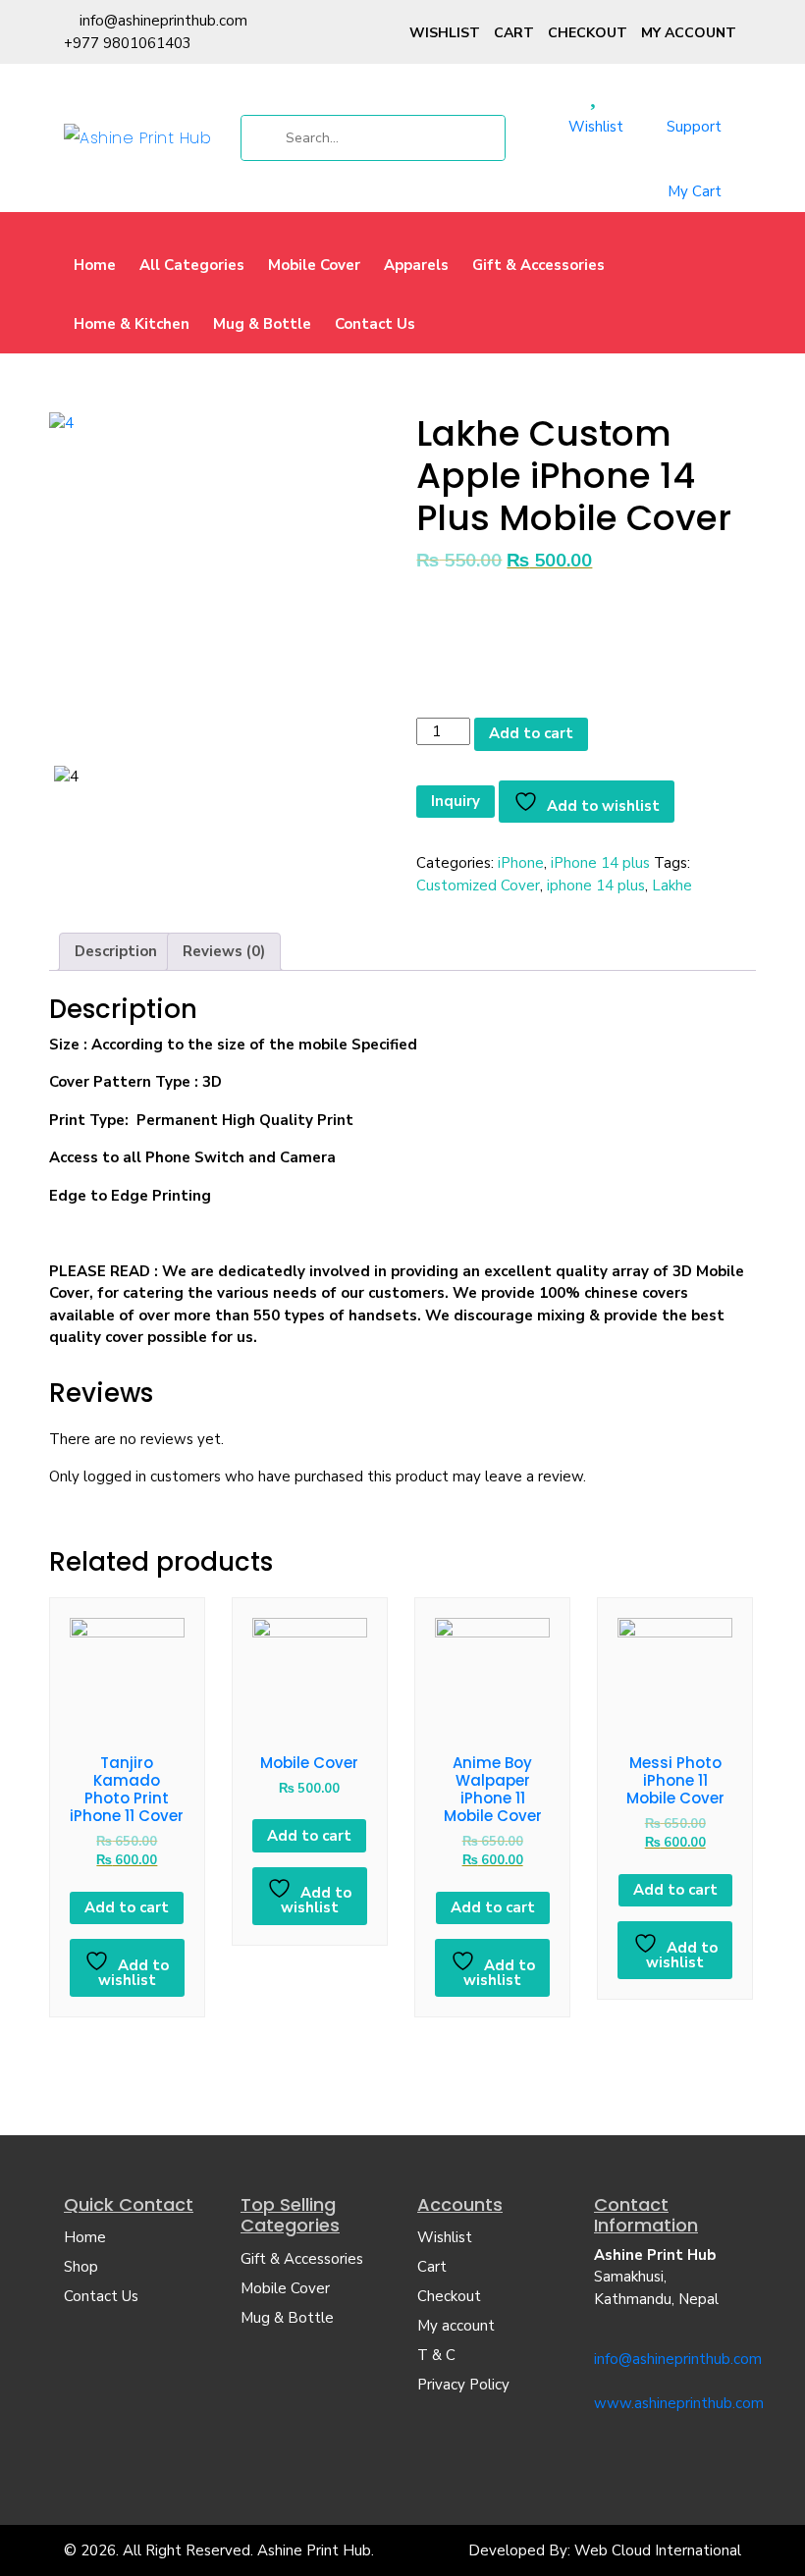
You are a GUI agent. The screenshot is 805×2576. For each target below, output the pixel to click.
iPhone (521, 863)
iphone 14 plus (596, 885)
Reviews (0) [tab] (224, 951)
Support (694, 127)
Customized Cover (478, 885)
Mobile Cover (314, 265)
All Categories (192, 265)
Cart (514, 33)
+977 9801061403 (128, 43)
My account (689, 33)
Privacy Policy (463, 2385)
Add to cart (531, 733)
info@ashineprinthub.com (163, 21)
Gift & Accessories (538, 265)
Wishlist (445, 33)
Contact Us (375, 324)
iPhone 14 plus (600, 863)
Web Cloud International (658, 2550)
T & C (436, 2355)
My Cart (695, 191)
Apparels (416, 265)
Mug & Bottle (262, 324)
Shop (81, 2267)
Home (95, 265)
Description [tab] (116, 951)
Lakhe (672, 885)
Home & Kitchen (132, 324)
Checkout (588, 33)
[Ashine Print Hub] (137, 137)
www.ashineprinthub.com (679, 2403)
